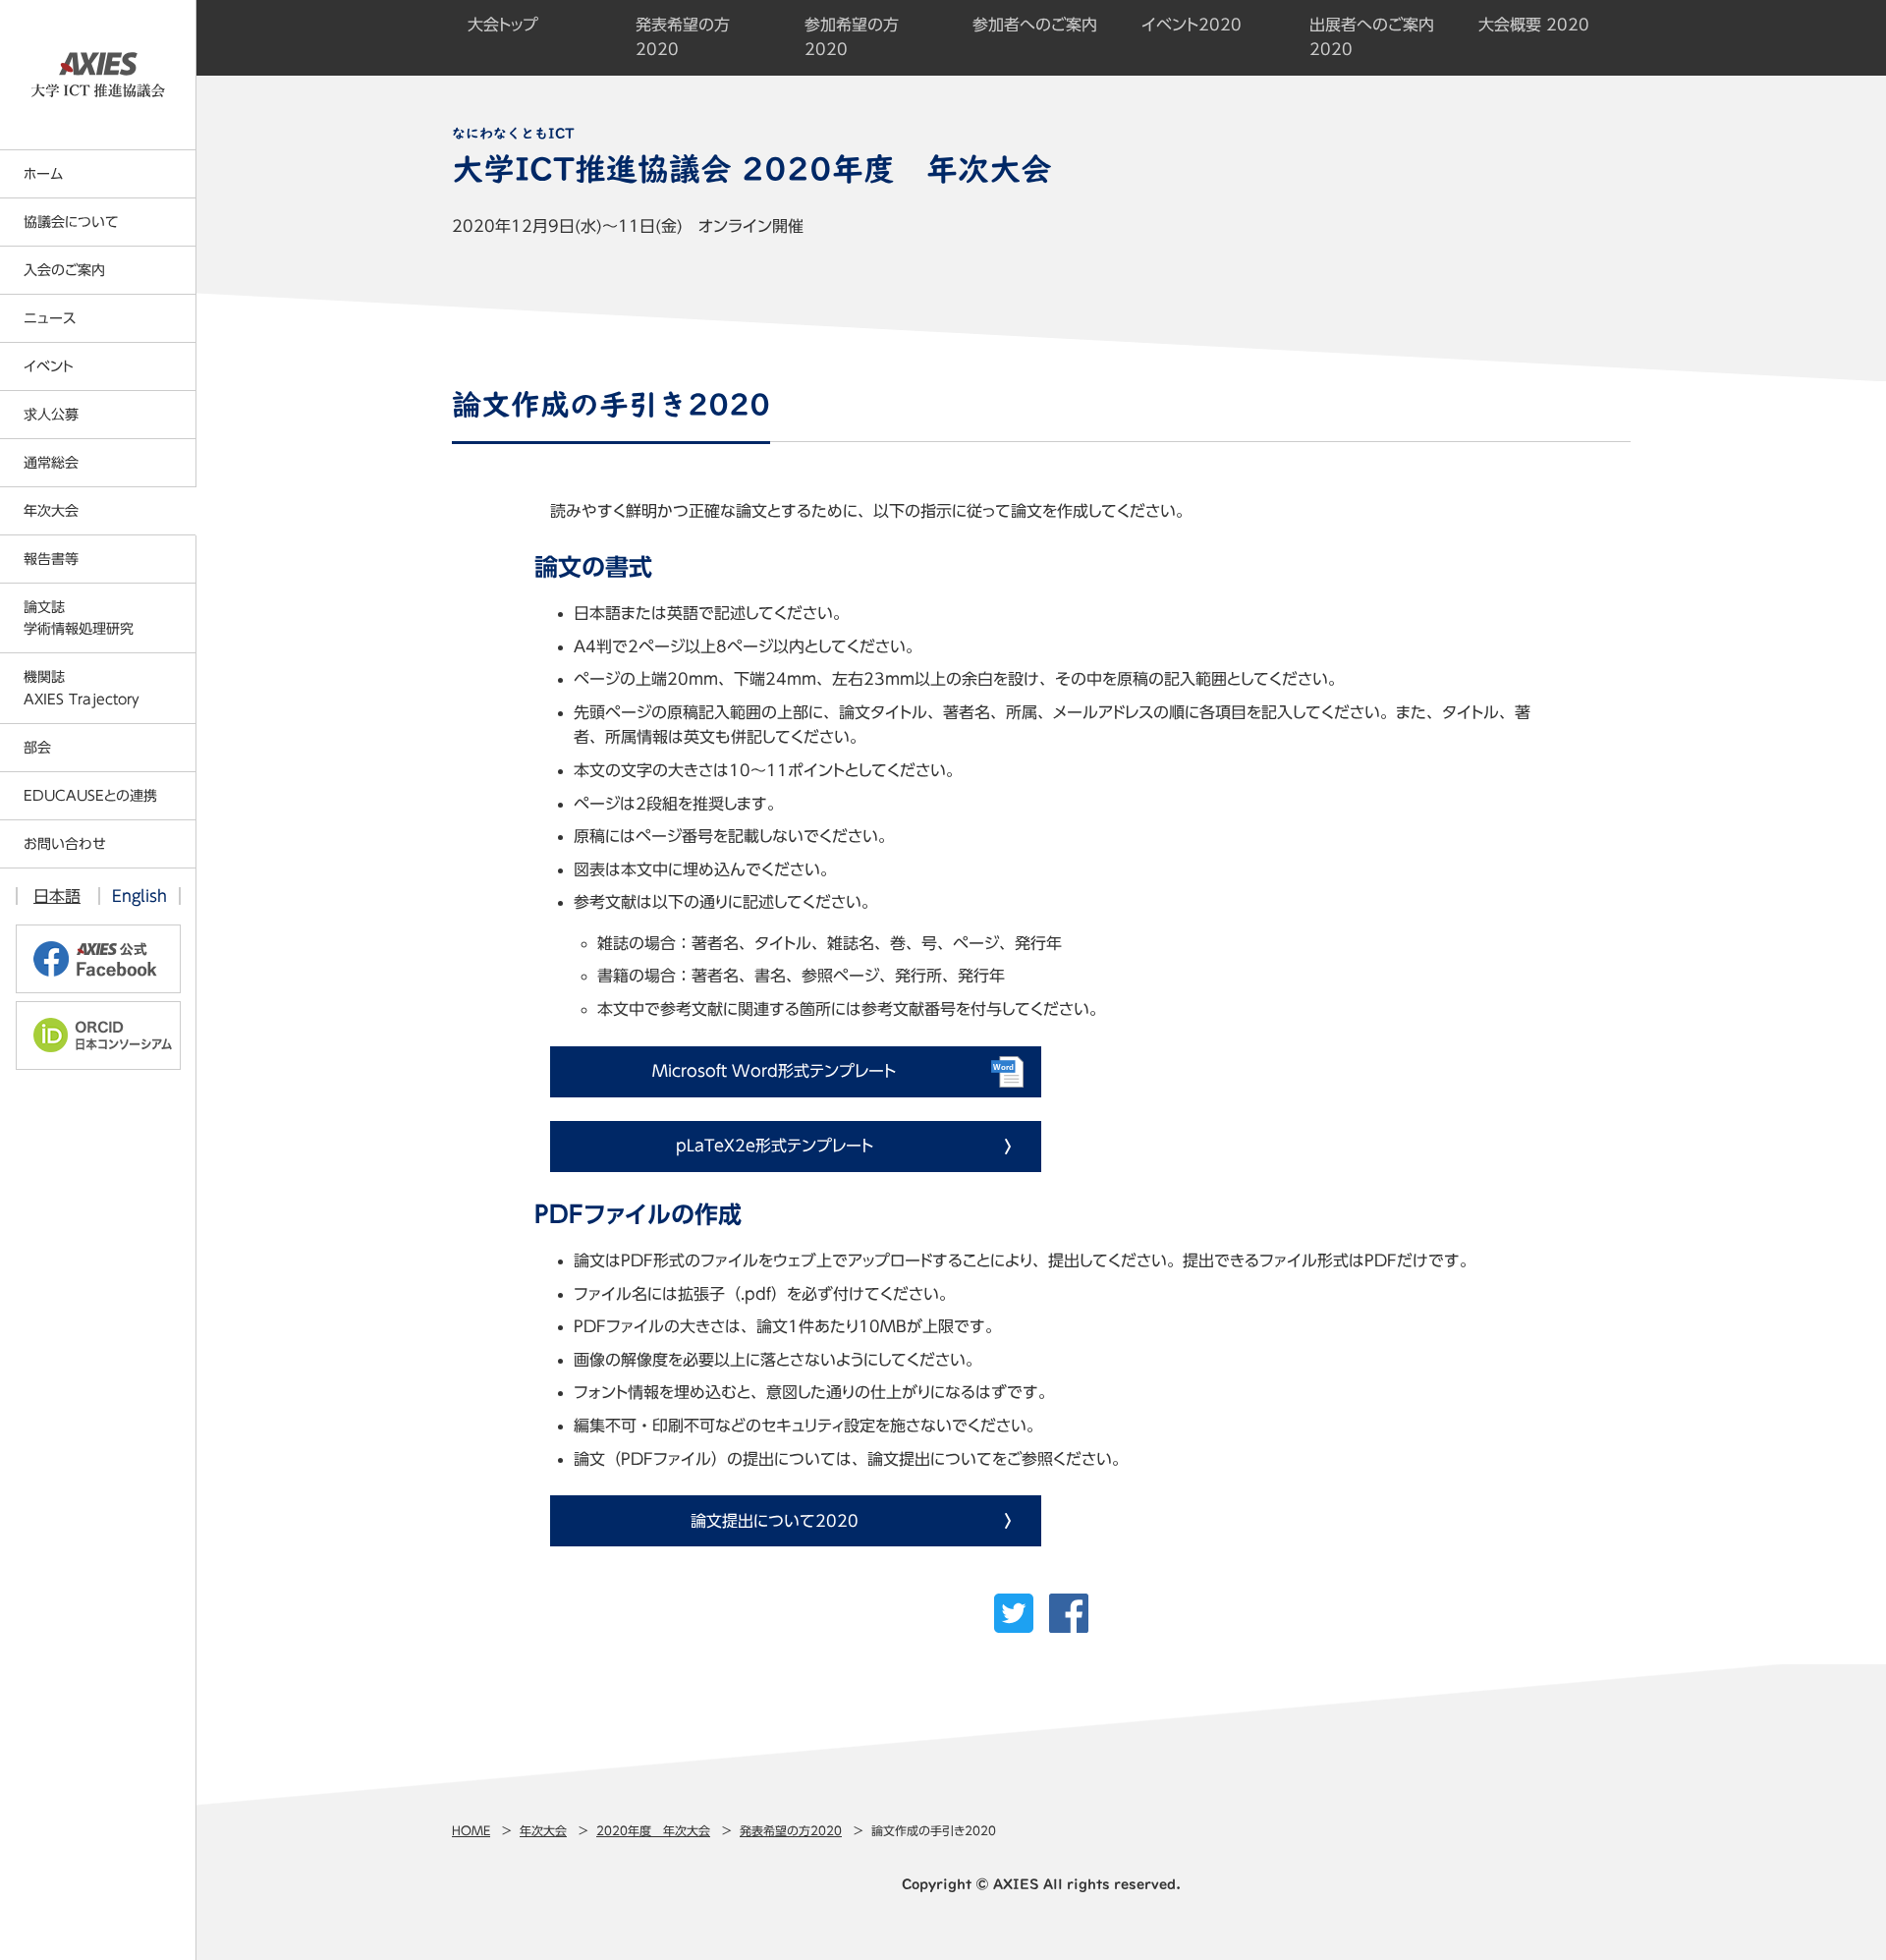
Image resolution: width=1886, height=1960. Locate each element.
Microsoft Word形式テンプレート (774, 1071)
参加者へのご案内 (1035, 25)
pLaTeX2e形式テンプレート (775, 1146)
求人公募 (51, 415)
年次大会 (543, 1830)
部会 (37, 748)
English (139, 896)
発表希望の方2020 (791, 1830)
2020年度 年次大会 (653, 1830)
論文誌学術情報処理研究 (79, 618)
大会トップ (503, 25)
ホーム (43, 174)
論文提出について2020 (775, 1521)
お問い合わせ (65, 844)
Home (471, 1830)
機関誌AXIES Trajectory (82, 688)
